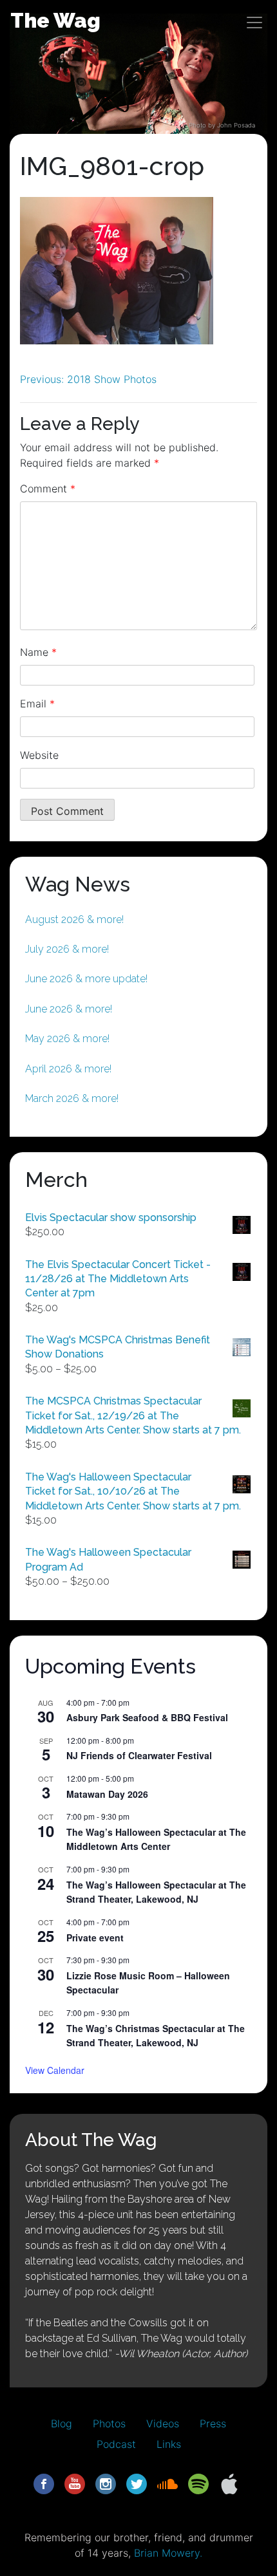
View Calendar (55, 2070)
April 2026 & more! (68, 1069)
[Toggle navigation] (254, 23)
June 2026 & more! (69, 1009)
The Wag (55, 20)
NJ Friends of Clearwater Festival (139, 1755)
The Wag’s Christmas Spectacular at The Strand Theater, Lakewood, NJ (156, 2036)
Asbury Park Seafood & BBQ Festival (147, 1717)
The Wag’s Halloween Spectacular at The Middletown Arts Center (156, 1839)
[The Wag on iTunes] (229, 2483)
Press (213, 2423)
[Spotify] (198, 2483)
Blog (62, 2423)
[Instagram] (106, 2483)
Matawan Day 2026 (107, 1794)
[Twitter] (137, 2483)
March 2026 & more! (72, 1098)
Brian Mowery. (168, 2553)
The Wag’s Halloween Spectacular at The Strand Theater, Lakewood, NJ (156, 1892)
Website (39, 755)
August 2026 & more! (74, 919)
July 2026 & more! (67, 949)
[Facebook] (44, 2483)
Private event (95, 1937)
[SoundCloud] (167, 2483)
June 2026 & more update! (86, 979)
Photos (109, 2423)
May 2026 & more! (67, 1039)
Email (37, 704)
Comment (48, 489)
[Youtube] (75, 2483)
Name (38, 652)
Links (169, 2444)
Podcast (116, 2444)
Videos (163, 2423)
